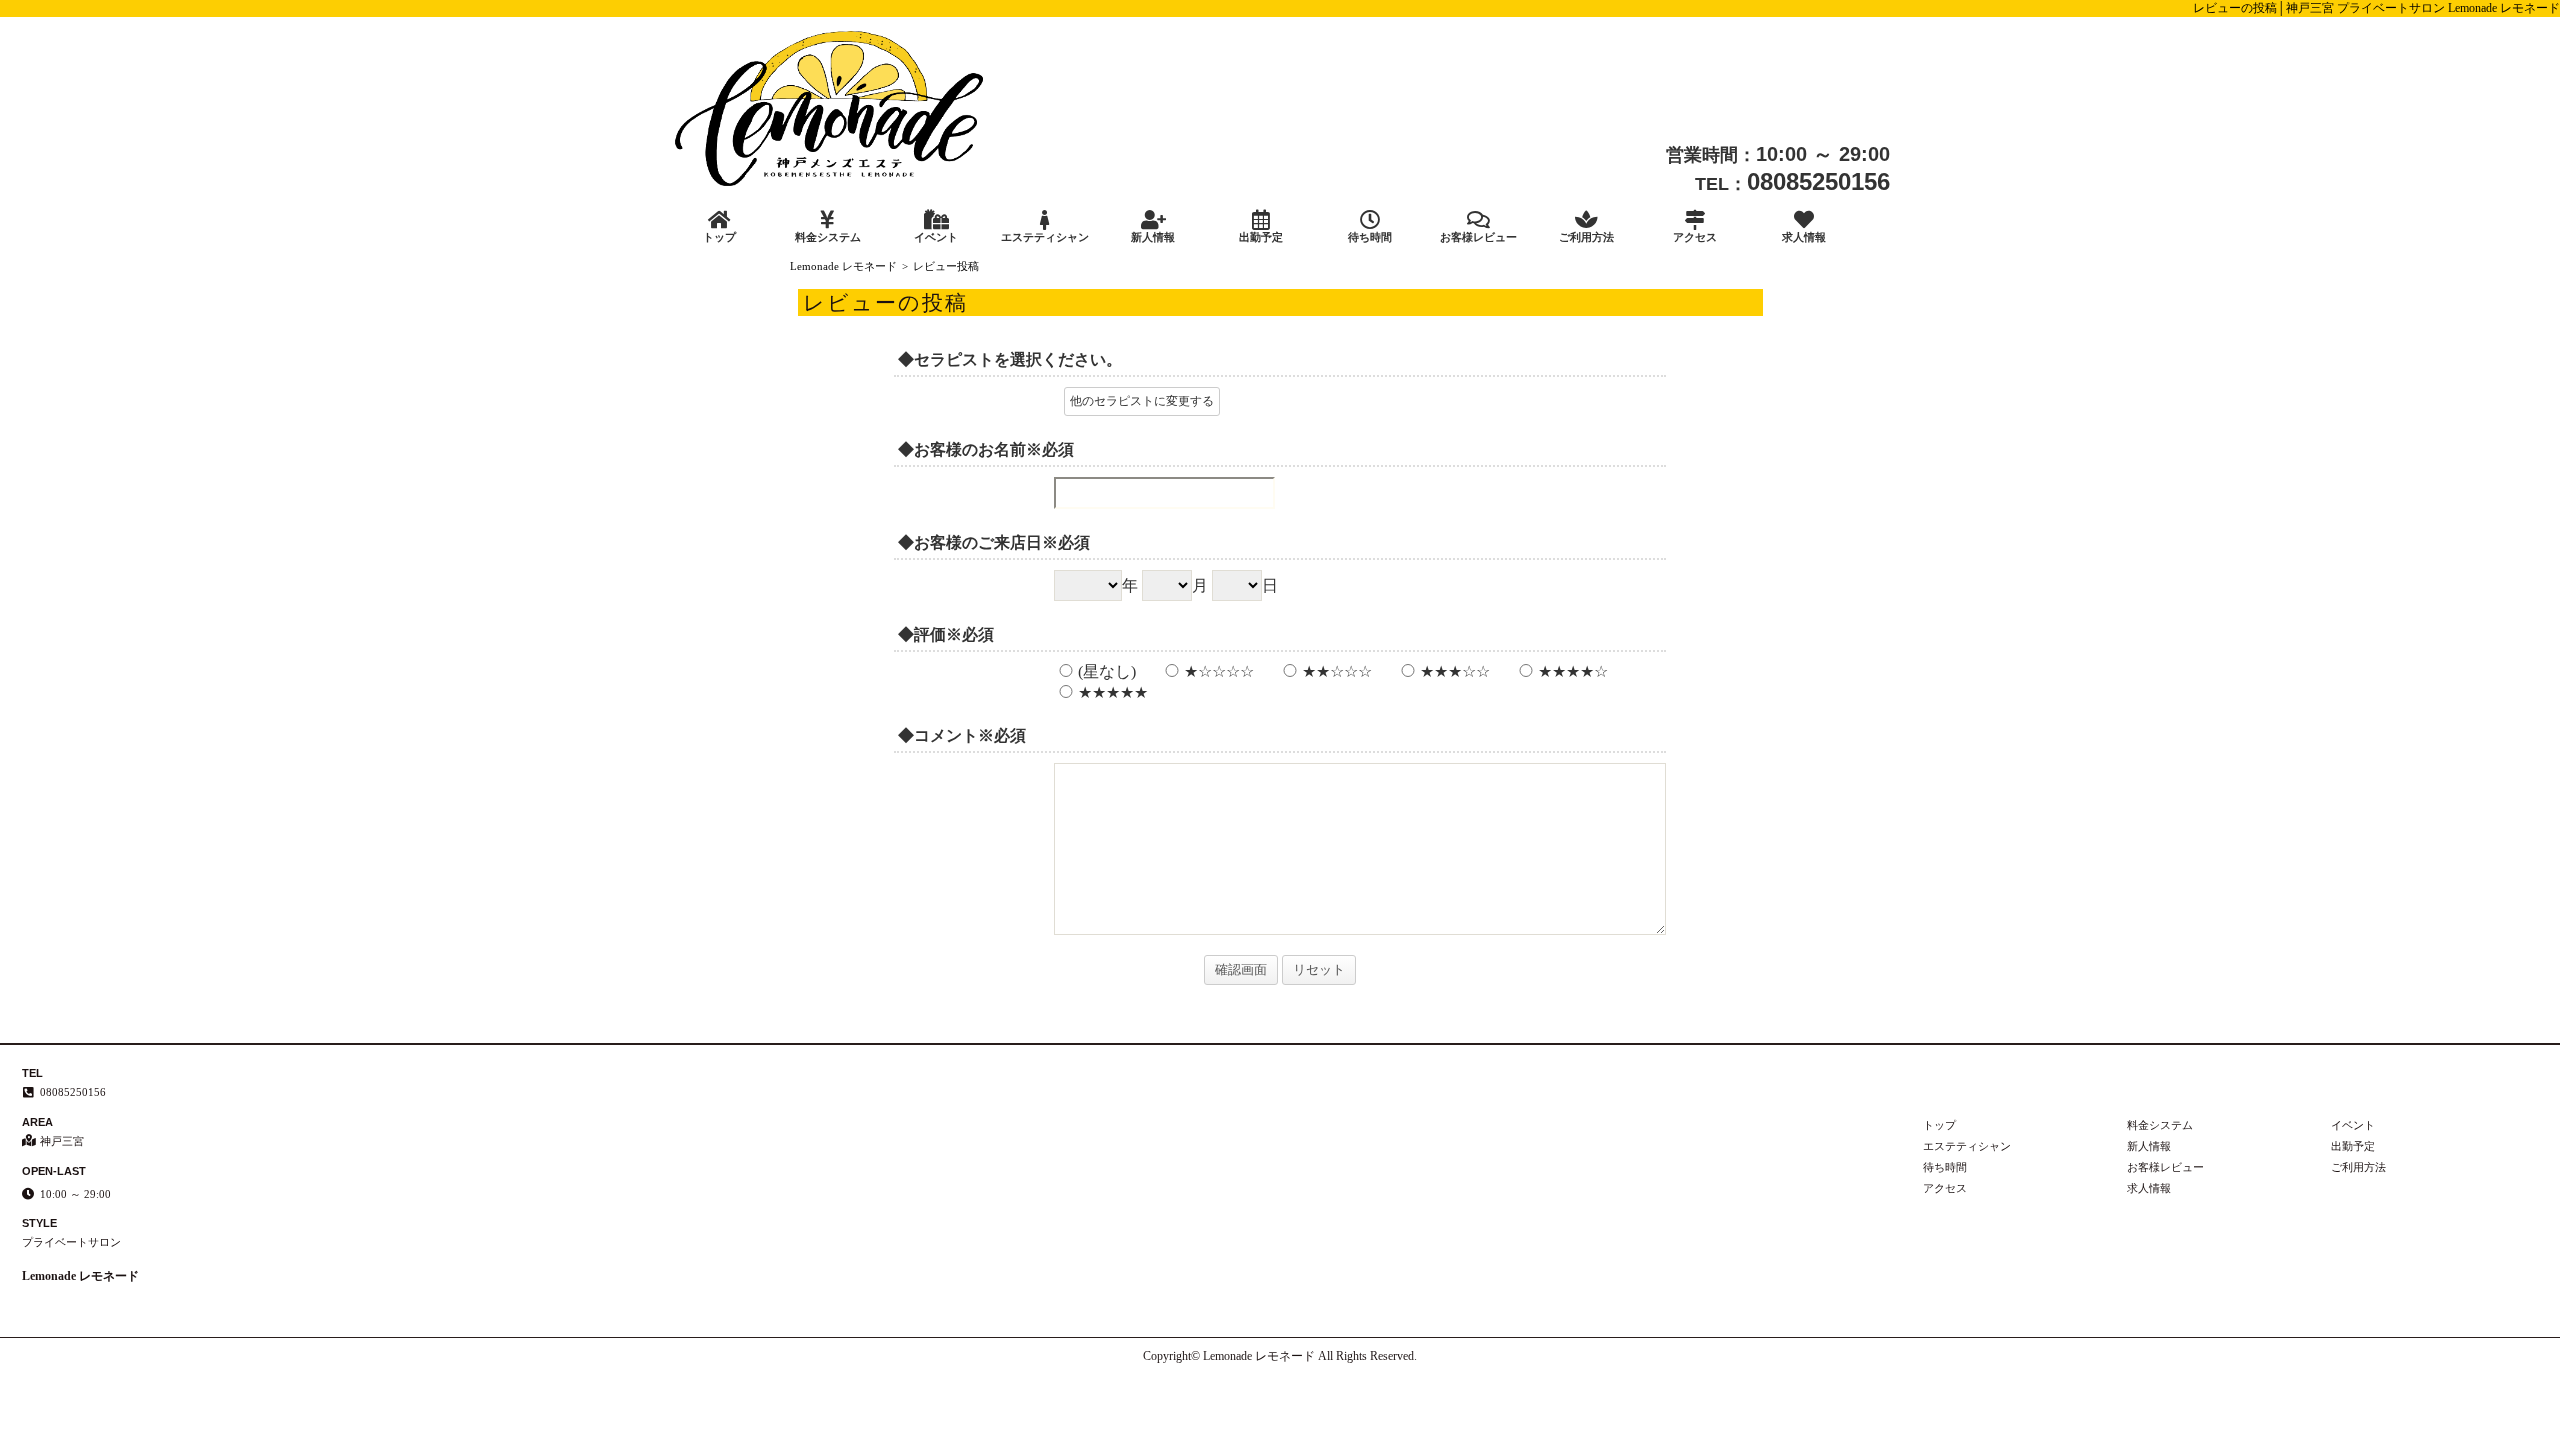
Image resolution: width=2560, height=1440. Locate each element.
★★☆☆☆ (1337, 671)
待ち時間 (1370, 237)
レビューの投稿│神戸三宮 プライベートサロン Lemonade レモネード (2376, 8)
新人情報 (1153, 237)
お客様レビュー (1478, 237)
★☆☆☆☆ (1219, 671)
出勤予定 (1261, 237)
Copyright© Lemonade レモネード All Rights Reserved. (1280, 1356)
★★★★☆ (1573, 671)
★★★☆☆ (1455, 671)
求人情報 (1804, 237)
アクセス (1695, 237)
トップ (719, 237)
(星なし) (1107, 671)
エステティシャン (1045, 237)
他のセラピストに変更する (1142, 401)
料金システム (828, 237)
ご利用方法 (1586, 237)
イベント (936, 237)
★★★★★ (1113, 692)
